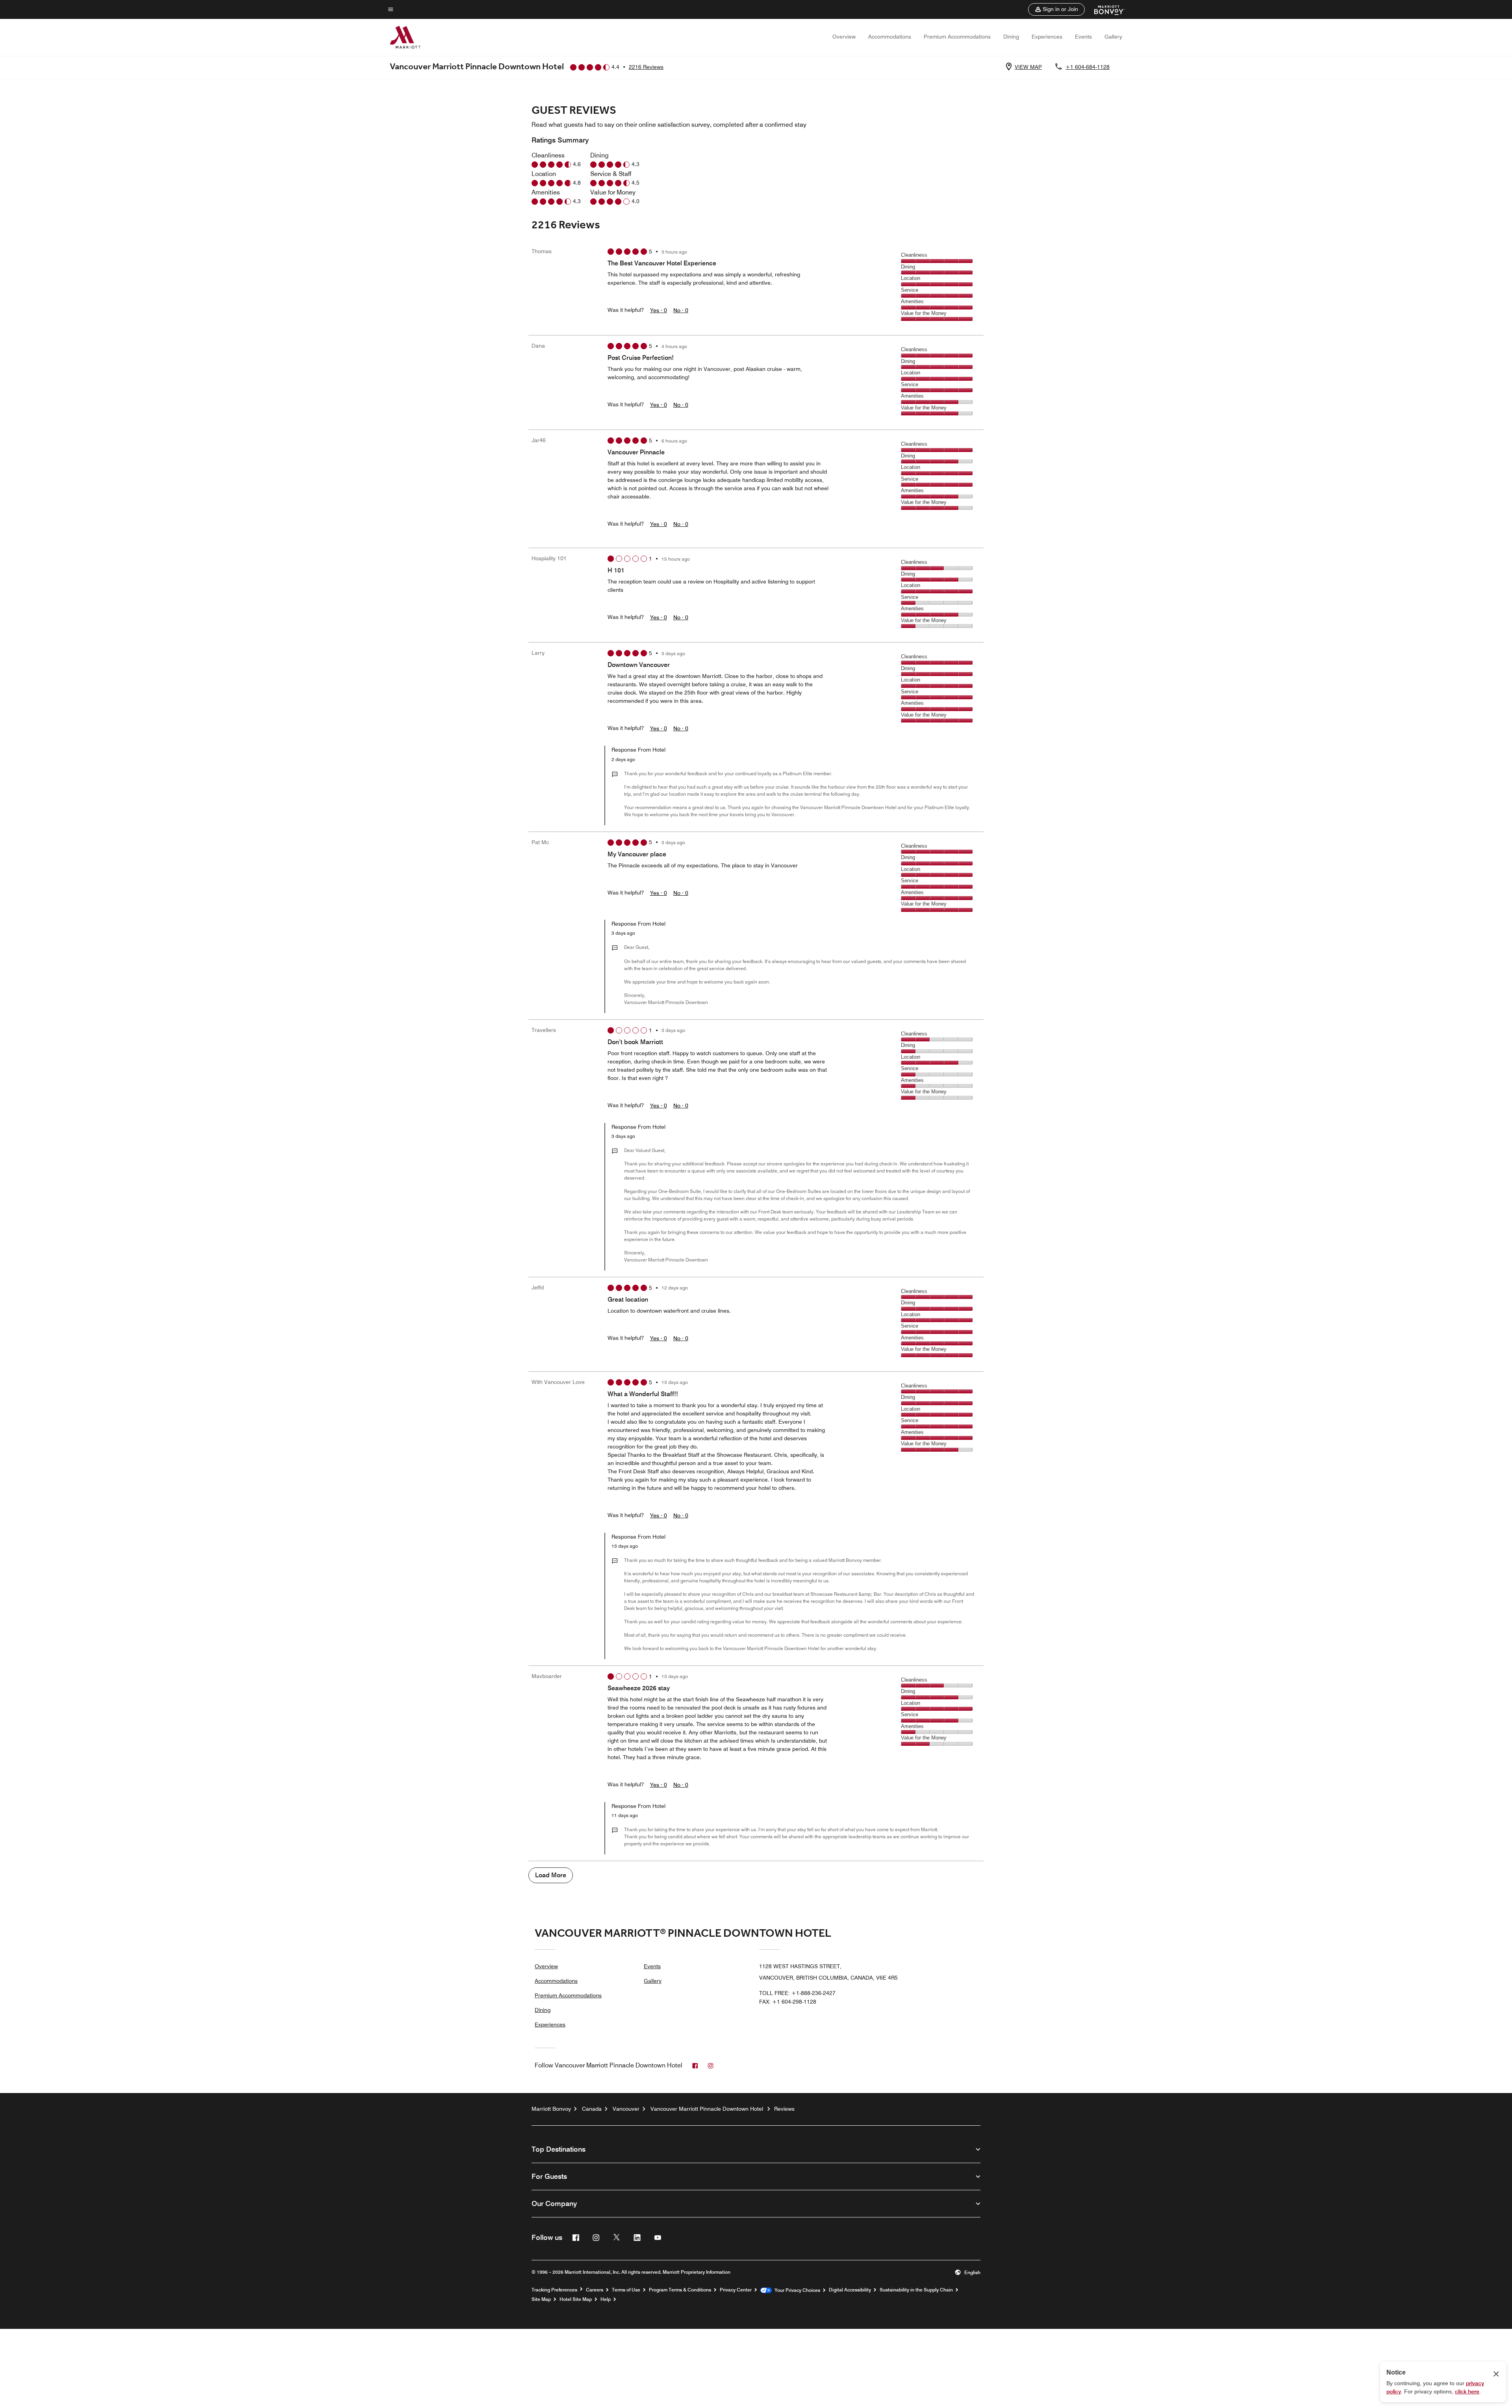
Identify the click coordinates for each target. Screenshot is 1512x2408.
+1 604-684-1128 (1088, 67)
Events (1083, 37)
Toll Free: (797, 1993)
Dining (1011, 37)
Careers (595, 2290)
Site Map (541, 2299)
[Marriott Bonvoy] (1105, 9)
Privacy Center (736, 2290)
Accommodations (890, 37)
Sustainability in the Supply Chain (916, 2290)
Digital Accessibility (850, 2290)
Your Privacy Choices (796, 2290)
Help (606, 2299)
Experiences (1047, 37)
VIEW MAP (1028, 67)
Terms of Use (626, 2290)
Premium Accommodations (957, 37)
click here (1467, 2391)
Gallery (1113, 37)
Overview (844, 37)
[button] (1056, 9)
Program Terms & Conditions (680, 2290)
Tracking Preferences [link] (554, 2290)
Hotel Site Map (576, 2299)
